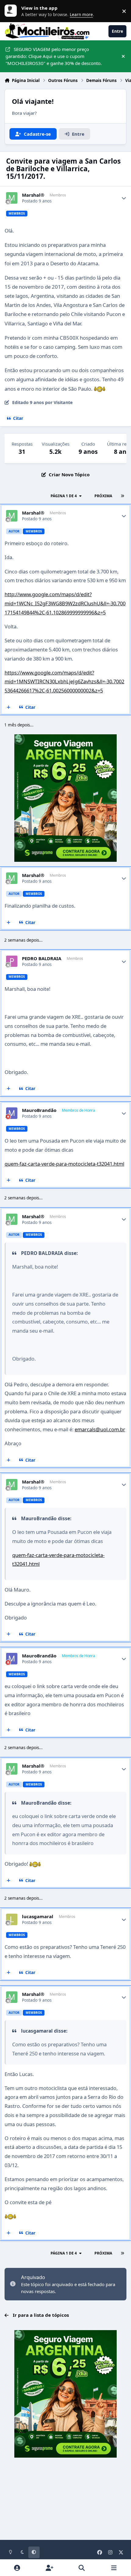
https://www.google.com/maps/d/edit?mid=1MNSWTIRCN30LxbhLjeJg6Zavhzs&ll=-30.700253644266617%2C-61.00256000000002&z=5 (64, 681)
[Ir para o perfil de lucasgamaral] (12, 1919)
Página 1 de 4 (64, 496)
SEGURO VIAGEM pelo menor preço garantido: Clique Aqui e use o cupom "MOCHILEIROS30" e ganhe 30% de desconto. (54, 56)
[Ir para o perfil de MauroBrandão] (12, 1113)
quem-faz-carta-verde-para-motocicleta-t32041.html (64, 1164)
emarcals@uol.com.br (100, 1429)
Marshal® (33, 195)
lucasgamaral (38, 1917)
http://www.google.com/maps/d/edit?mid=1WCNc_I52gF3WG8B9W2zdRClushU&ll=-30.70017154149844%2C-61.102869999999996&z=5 (65, 603)
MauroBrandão (39, 1110)
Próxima (103, 496)
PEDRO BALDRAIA (42, 958)
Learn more (12, 11)
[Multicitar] (9, 707)
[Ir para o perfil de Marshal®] (12, 198)
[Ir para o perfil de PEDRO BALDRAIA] (12, 961)
